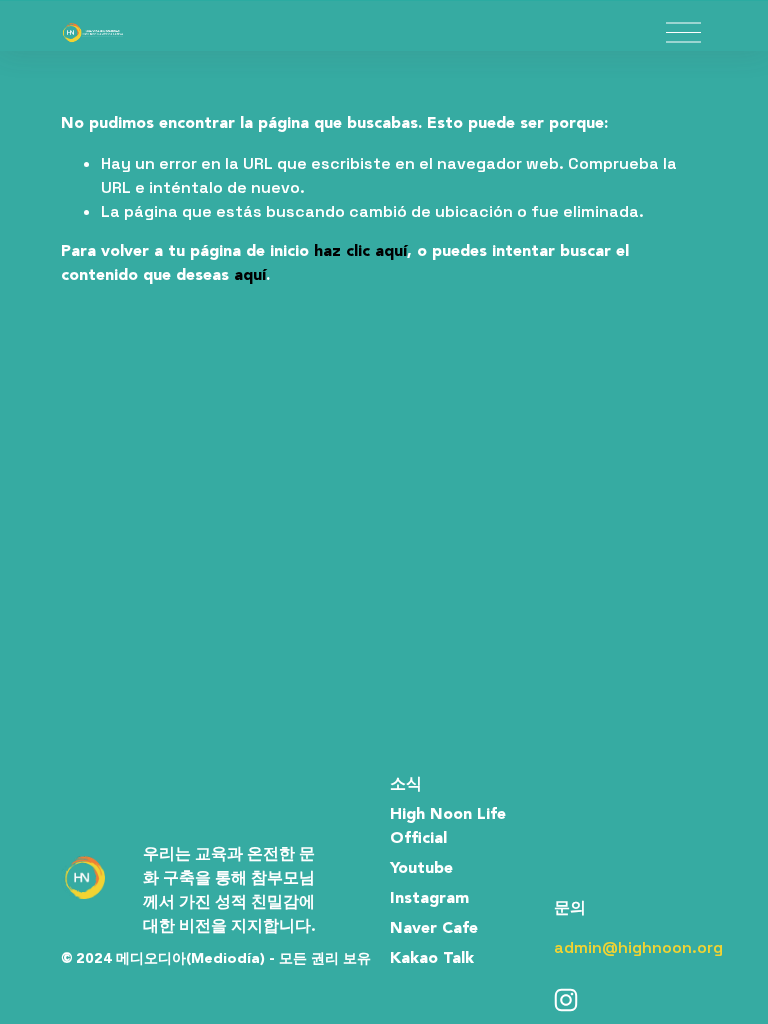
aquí (250, 276)
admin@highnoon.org (638, 947)
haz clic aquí (360, 252)
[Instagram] (566, 1000)
